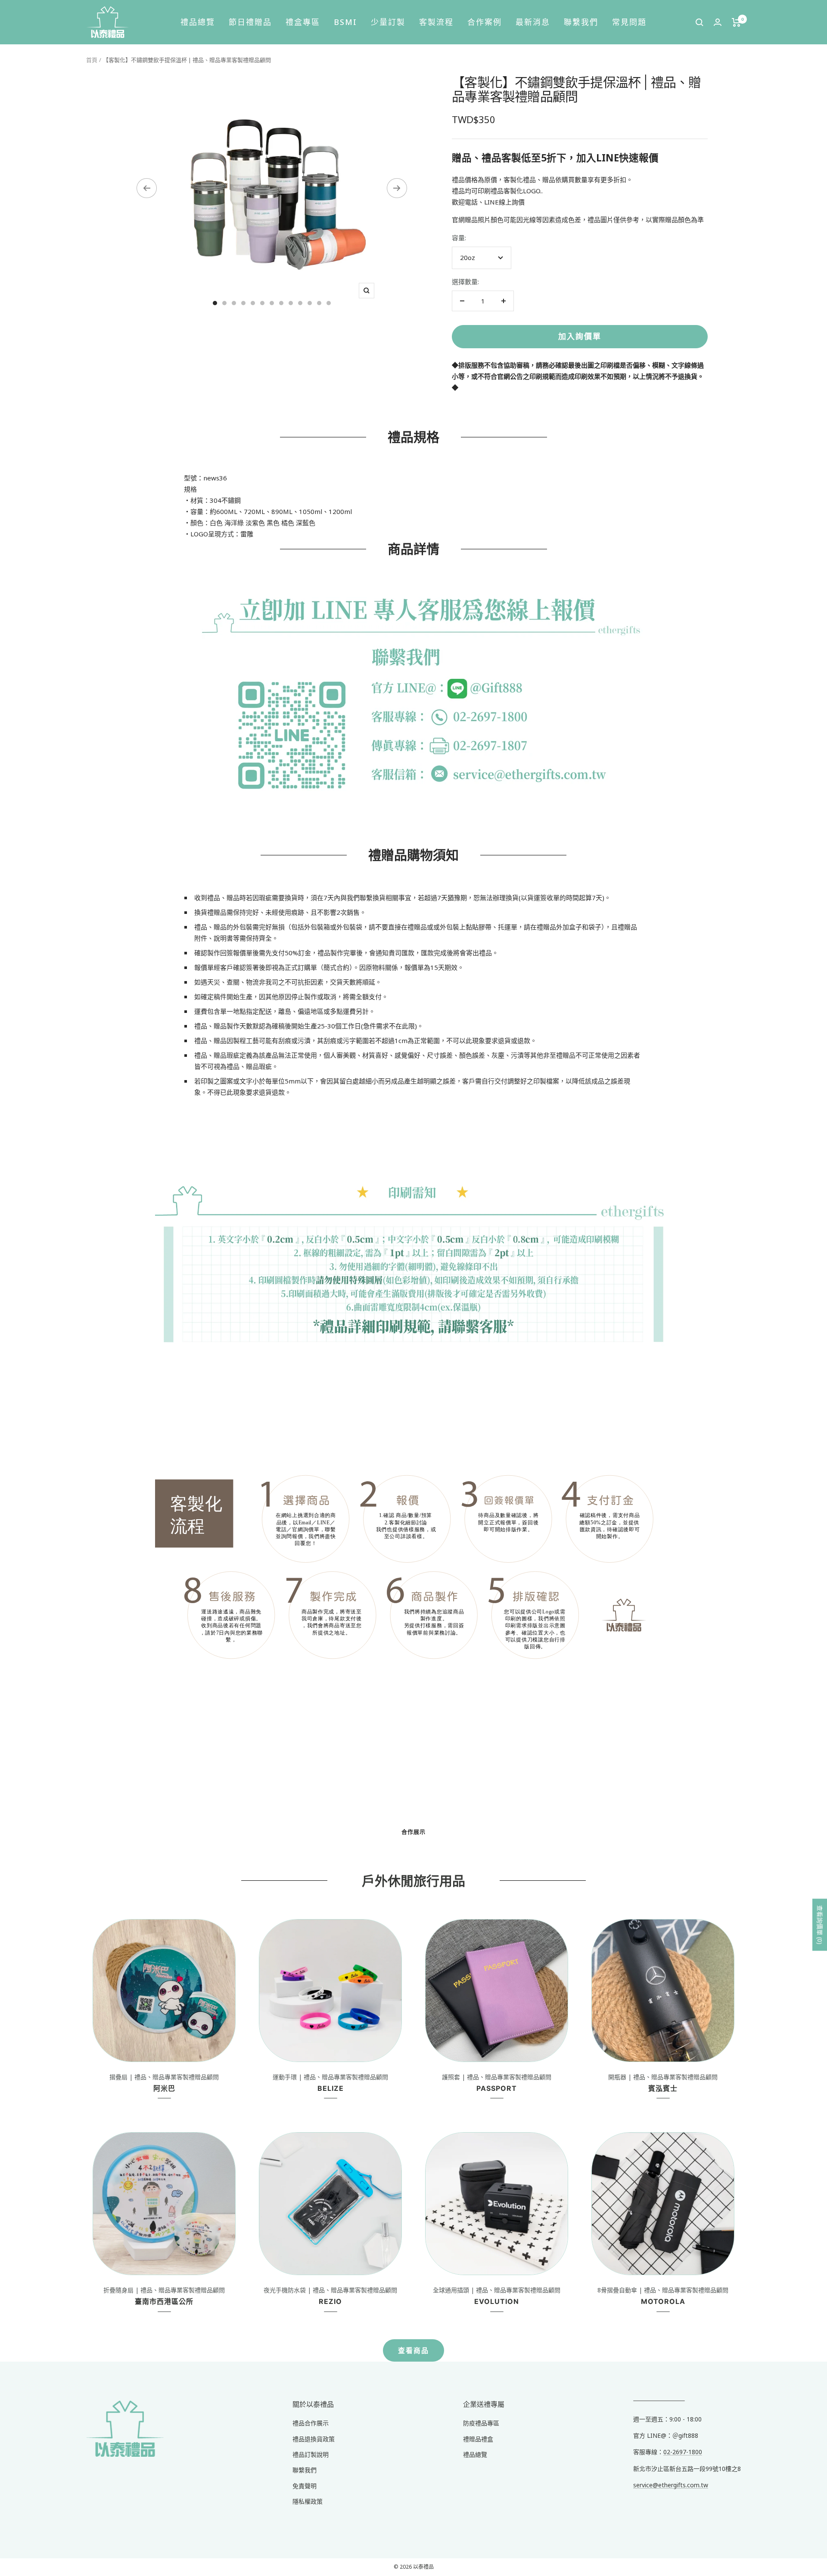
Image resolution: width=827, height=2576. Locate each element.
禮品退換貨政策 (314, 2439)
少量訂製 (388, 22)
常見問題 (629, 22)
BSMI (345, 22)
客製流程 (436, 22)
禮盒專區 (303, 22)
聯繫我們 (581, 22)
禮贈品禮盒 (478, 2439)
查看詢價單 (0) (820, 1924)
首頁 (92, 60)
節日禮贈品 (250, 22)
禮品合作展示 (311, 2423)
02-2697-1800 (683, 2452)
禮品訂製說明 (311, 2454)
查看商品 (413, 2350)
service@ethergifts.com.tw (671, 2485)
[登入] (718, 22)
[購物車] (736, 22)
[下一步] (397, 188)
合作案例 (485, 22)
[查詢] (700, 22)
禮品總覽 (198, 22)
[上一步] (147, 188)
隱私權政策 (308, 2501)
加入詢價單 (580, 336)
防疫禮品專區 (481, 2423)
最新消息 (533, 22)
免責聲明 (305, 2486)
